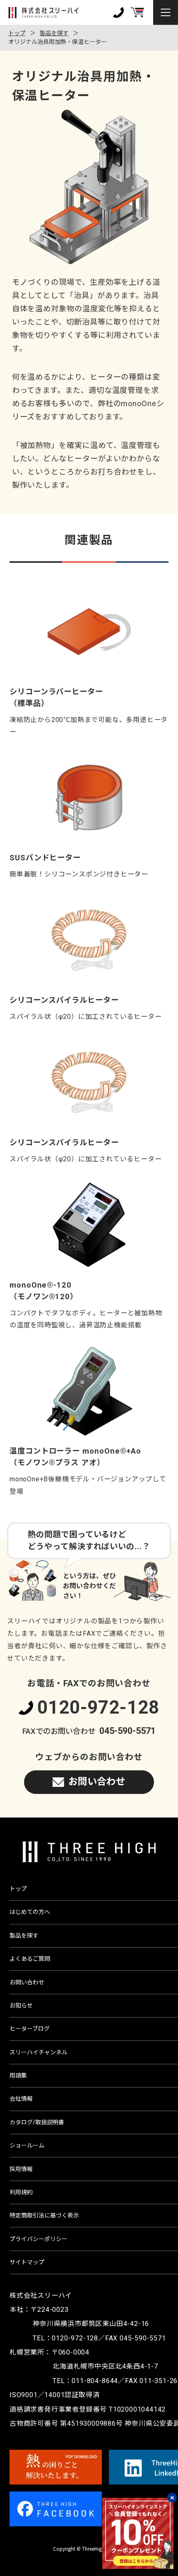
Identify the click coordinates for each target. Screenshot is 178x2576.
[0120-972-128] (118, 12)
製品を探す (54, 33)
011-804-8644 (95, 2381)
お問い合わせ (97, 1782)
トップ (17, 33)
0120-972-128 (98, 1708)
